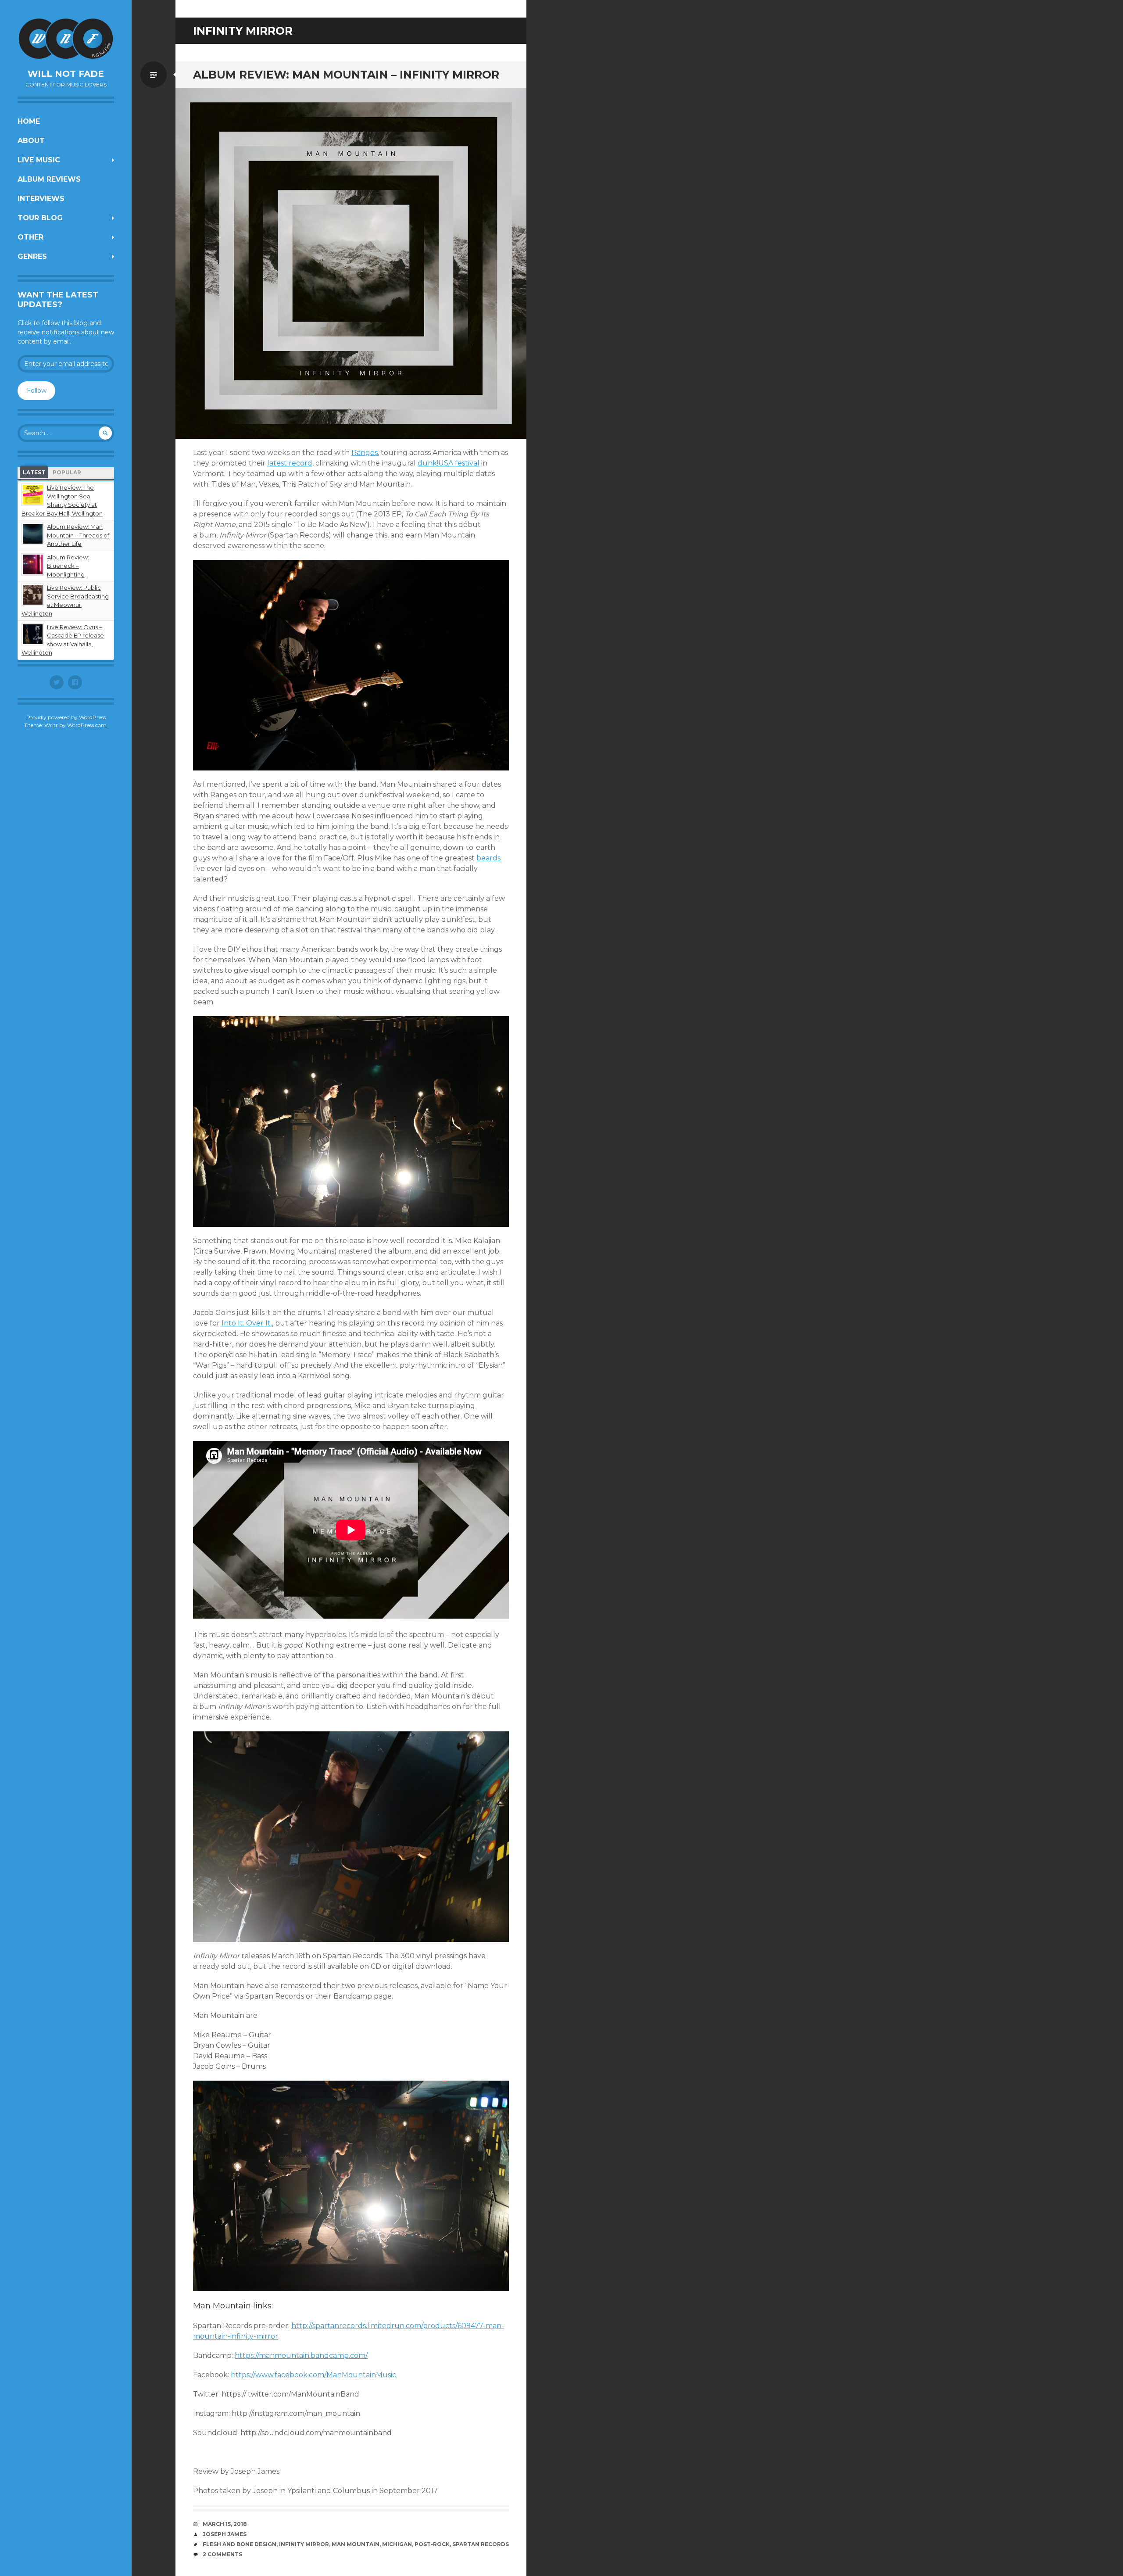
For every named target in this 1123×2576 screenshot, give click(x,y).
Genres (32, 256)
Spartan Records (481, 2544)
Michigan (397, 2544)
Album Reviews (49, 179)
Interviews (41, 199)
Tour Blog (40, 218)
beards (488, 858)
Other (30, 237)
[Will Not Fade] (66, 39)
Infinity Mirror (304, 2544)
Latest (34, 472)
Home (29, 121)
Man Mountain (356, 2544)
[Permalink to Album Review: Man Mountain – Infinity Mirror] (351, 263)
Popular (67, 472)
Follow (37, 391)
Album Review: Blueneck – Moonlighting (68, 566)
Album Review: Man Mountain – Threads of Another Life (78, 535)
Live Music (39, 160)
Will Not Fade (66, 74)
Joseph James (225, 2534)
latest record (290, 463)
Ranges (365, 453)
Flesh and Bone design (240, 2544)
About (31, 141)
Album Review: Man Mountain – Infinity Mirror (346, 75)
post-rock (432, 2544)
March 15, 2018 (225, 2524)
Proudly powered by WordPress (66, 717)
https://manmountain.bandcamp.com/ (301, 2356)
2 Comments (222, 2554)
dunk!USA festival (449, 463)
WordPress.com (87, 725)
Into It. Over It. (247, 1323)
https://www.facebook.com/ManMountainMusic (313, 2375)
